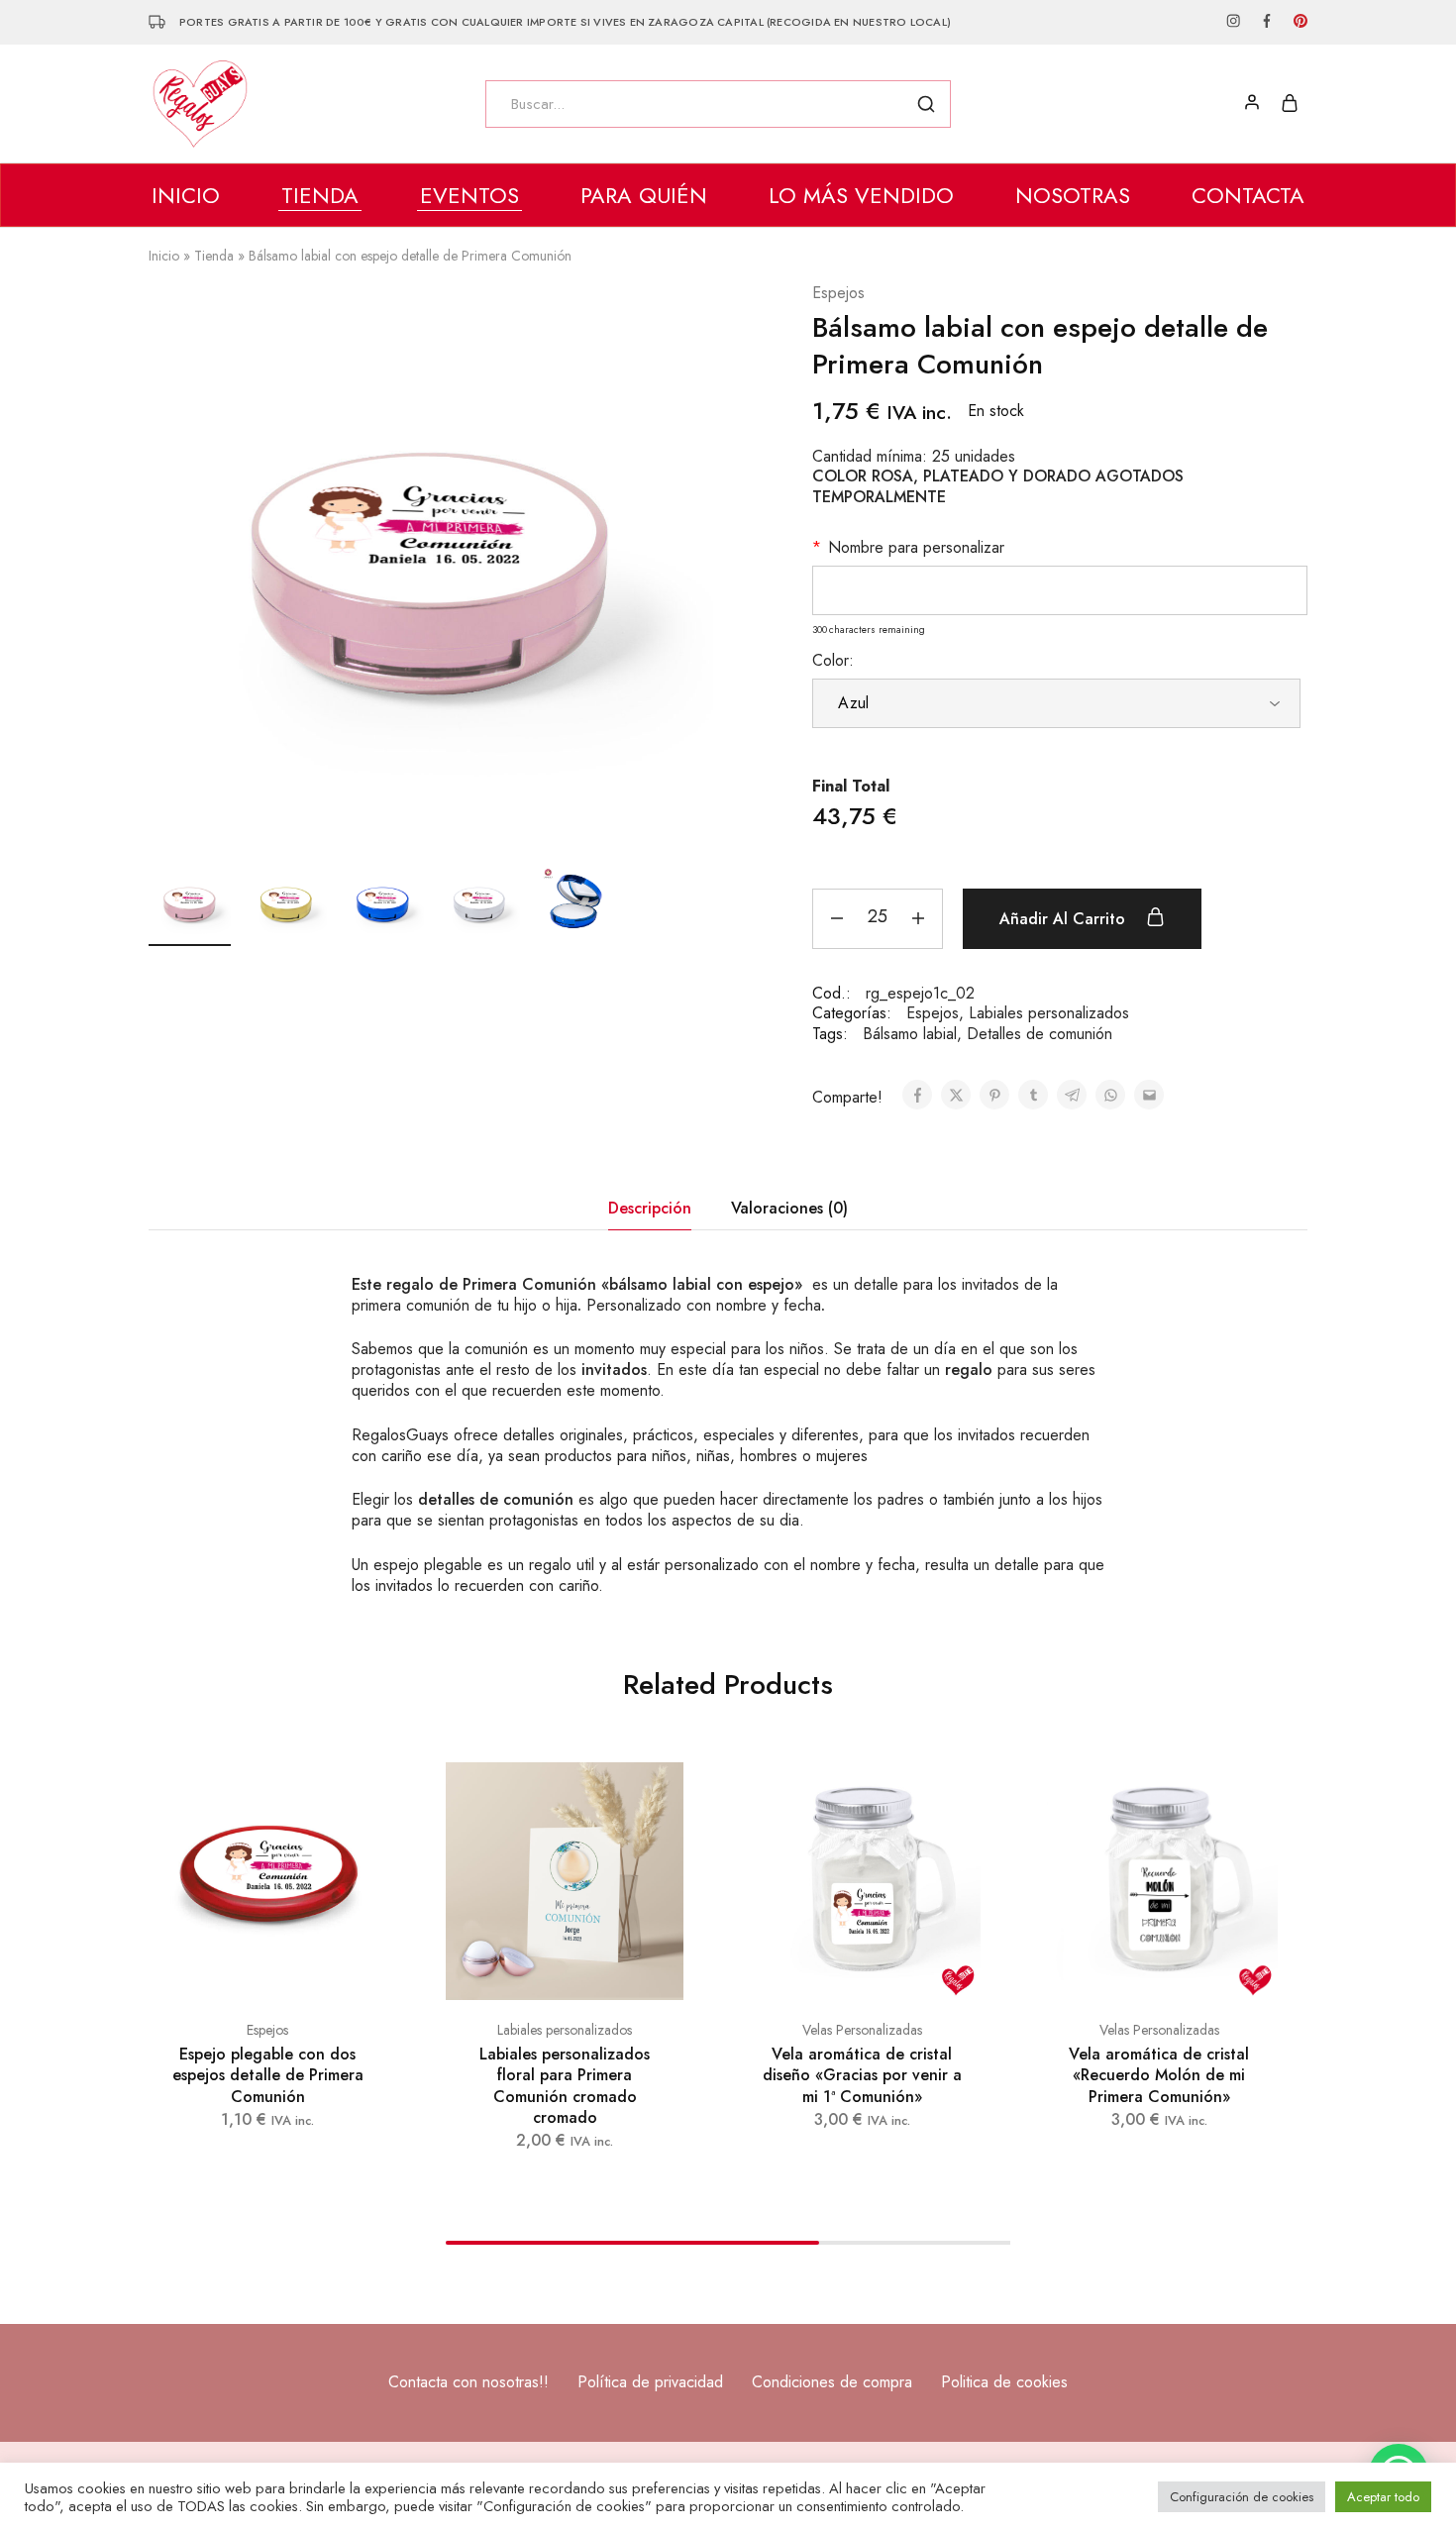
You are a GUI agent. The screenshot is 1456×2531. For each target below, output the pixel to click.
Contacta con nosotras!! (468, 2382)
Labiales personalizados (1049, 1013)
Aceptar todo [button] (1383, 2497)
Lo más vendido (861, 195)
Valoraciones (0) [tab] (789, 1208)
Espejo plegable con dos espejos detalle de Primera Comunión (268, 2075)
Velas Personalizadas (862, 2030)
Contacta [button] (1248, 195)
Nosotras (1073, 195)
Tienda (214, 256)
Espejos (838, 294)
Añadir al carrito (1065, 919)
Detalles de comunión (1040, 1034)
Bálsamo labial (910, 1034)
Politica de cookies (1004, 2382)
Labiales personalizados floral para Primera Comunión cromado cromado (565, 2086)
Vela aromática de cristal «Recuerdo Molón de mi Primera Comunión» (1159, 2075)
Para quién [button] (644, 195)
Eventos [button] (469, 195)
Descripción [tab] (650, 1208)
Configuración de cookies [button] (1242, 2497)
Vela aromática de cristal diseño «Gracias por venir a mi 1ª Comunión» (862, 2075)
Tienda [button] (320, 195)
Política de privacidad (650, 2382)
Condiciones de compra (832, 2382)
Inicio (186, 195)
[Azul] (1056, 703)
